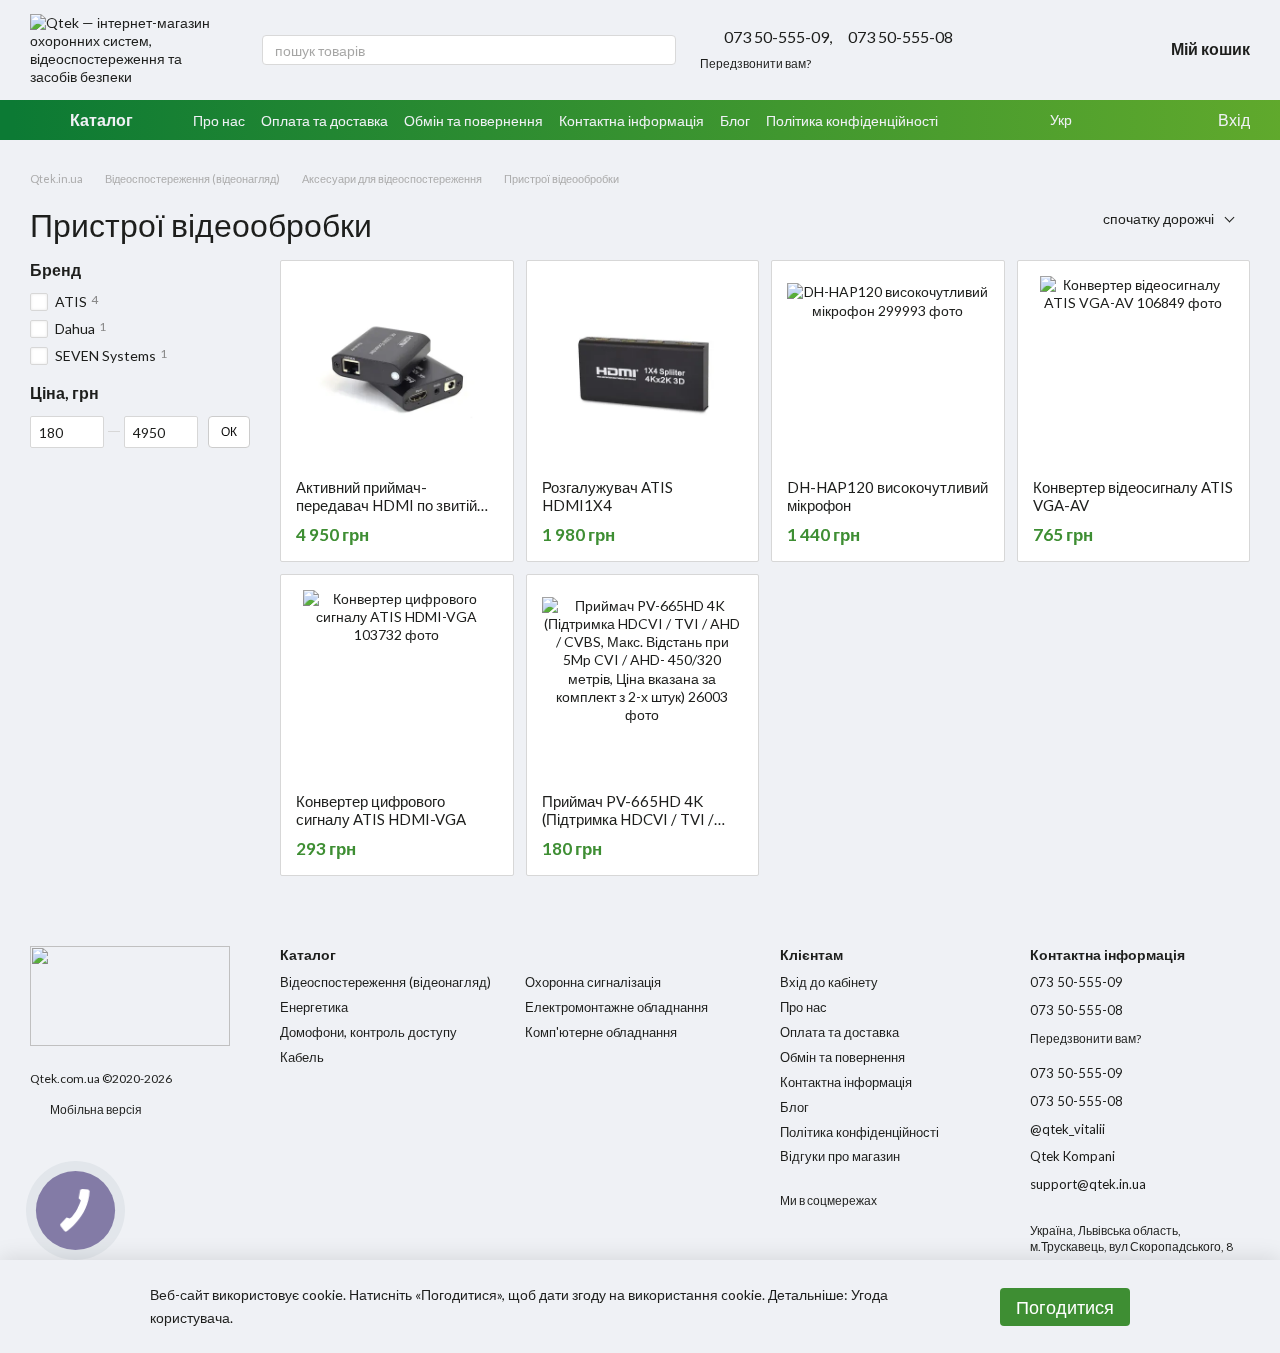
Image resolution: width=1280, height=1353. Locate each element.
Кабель (302, 1057)
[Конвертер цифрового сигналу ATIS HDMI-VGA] (397, 684)
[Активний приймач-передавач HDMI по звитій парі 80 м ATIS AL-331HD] (397, 370)
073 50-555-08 (900, 37)
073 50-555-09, (778, 37)
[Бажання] (1120, 120)
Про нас (219, 120)
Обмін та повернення (473, 120)
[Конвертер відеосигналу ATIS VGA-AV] (1134, 370)
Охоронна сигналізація (593, 982)
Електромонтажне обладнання (616, 1007)
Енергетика (314, 1007)
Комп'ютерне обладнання (601, 1032)
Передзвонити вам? (755, 63)
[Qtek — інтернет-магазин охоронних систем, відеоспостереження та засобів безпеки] (130, 994)
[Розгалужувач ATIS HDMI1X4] (643, 370)
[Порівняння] (1160, 120)
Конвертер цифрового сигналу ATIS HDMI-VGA (381, 810)
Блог (735, 120)
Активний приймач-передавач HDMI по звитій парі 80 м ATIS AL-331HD (386, 505)
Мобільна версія (95, 1109)
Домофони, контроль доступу (368, 1032)
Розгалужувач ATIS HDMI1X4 (607, 496)
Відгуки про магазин (840, 1156)
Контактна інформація (631, 120)
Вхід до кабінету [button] (829, 982)
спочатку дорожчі (1158, 218)
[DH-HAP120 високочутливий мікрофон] (888, 370)
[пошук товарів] (660, 50)
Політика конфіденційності (852, 120)
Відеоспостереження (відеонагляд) (385, 982)
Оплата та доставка (324, 120)
